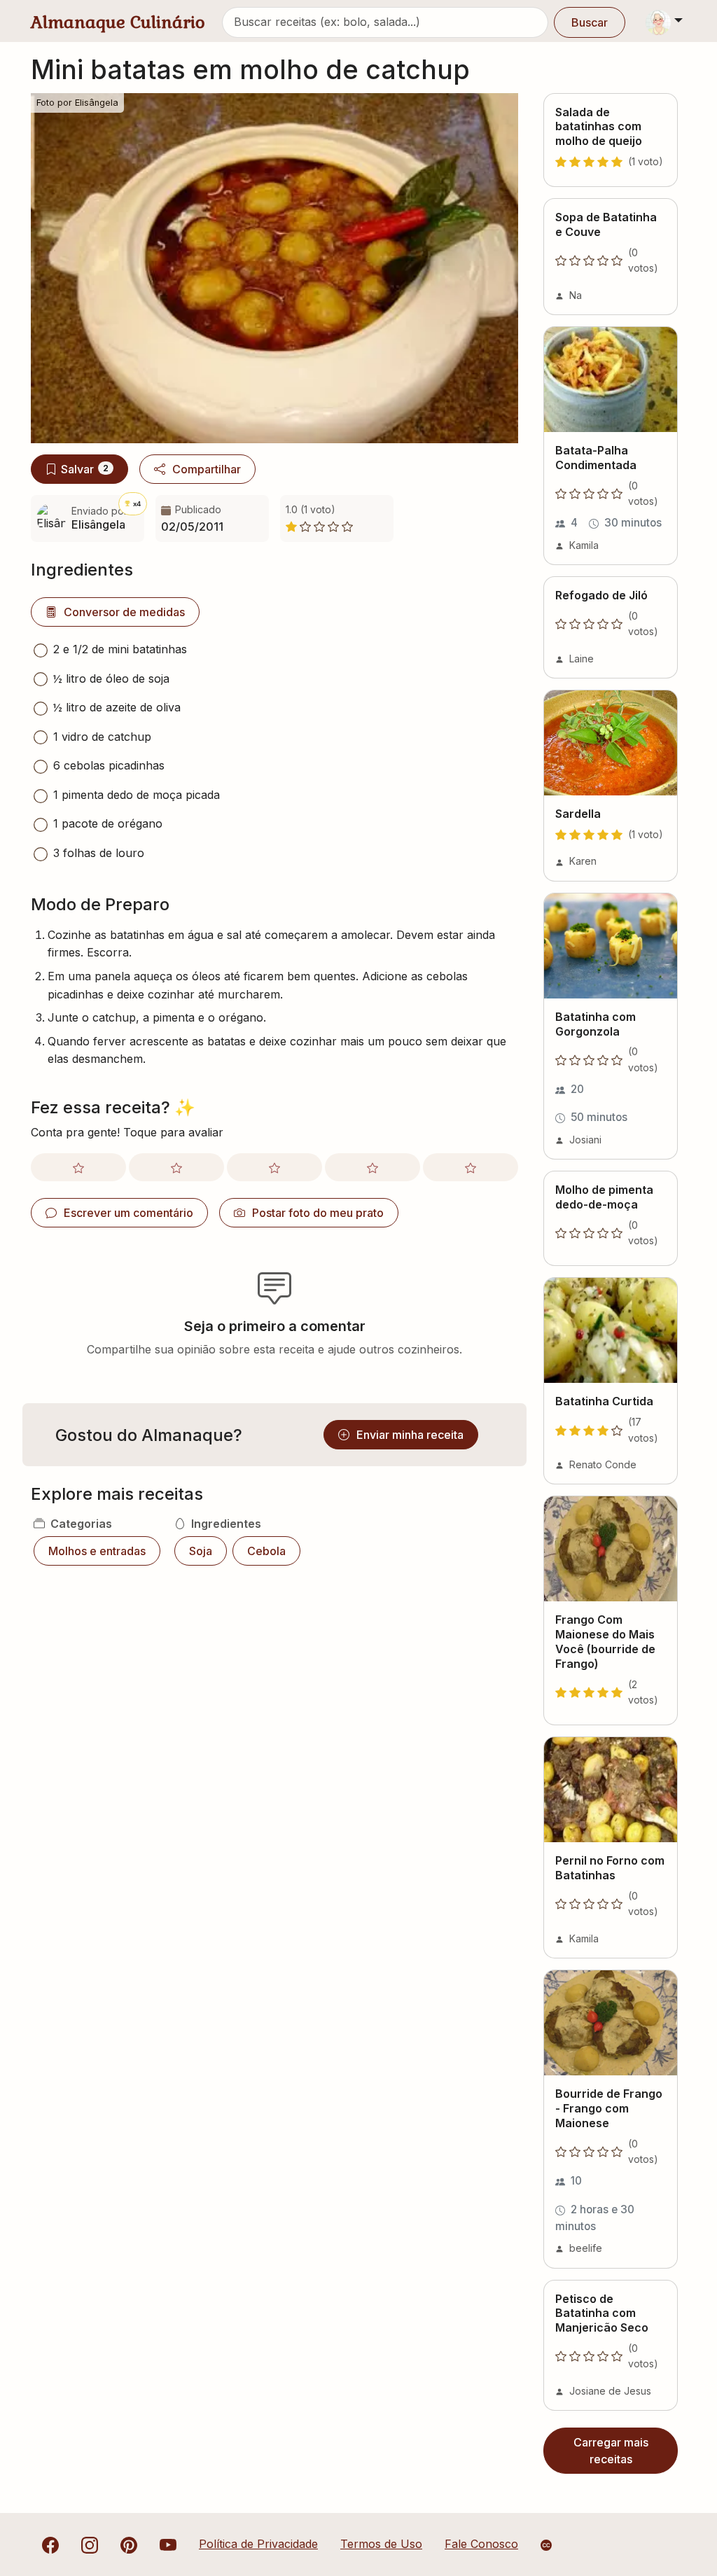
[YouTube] (168, 2544)
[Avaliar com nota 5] (471, 1167)
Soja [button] (201, 1551)
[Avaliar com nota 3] (274, 1167)
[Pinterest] (129, 2544)
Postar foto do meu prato (318, 1213)
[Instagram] (90, 2544)
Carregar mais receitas (611, 2451)
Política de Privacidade (258, 2544)
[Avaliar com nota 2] (176, 1167)
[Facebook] (50, 2544)
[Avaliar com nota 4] (373, 1167)
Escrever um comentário (128, 1213)
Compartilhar (207, 469)
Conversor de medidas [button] (124, 612)
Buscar (590, 22)
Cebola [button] (266, 1551)
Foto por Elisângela (77, 103)
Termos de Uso (381, 2544)
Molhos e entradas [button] (97, 1551)
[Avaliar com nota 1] (78, 1167)
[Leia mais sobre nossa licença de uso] (546, 2545)
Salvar (85, 469)
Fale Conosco (481, 2544)
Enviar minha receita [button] (410, 1435)
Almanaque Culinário (118, 22)
